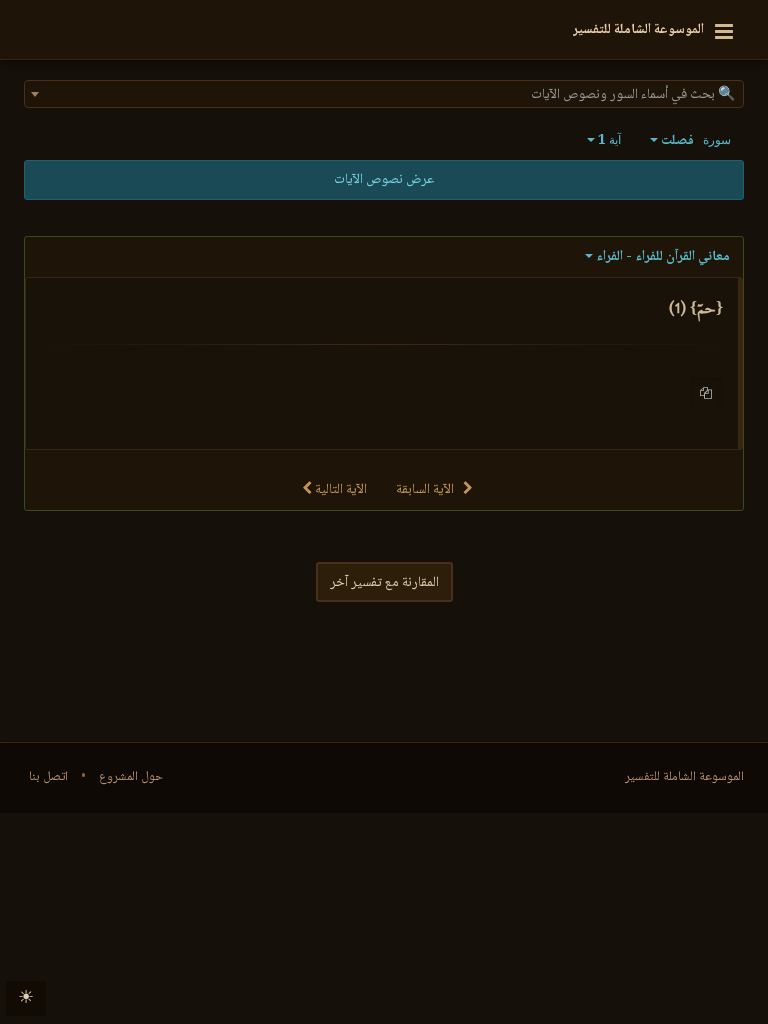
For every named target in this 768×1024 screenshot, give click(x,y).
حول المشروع (131, 777)
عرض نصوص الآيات (384, 180)
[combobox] (384, 94)
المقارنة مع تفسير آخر (384, 583)
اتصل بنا (48, 777)
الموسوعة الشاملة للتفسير (684, 777)
